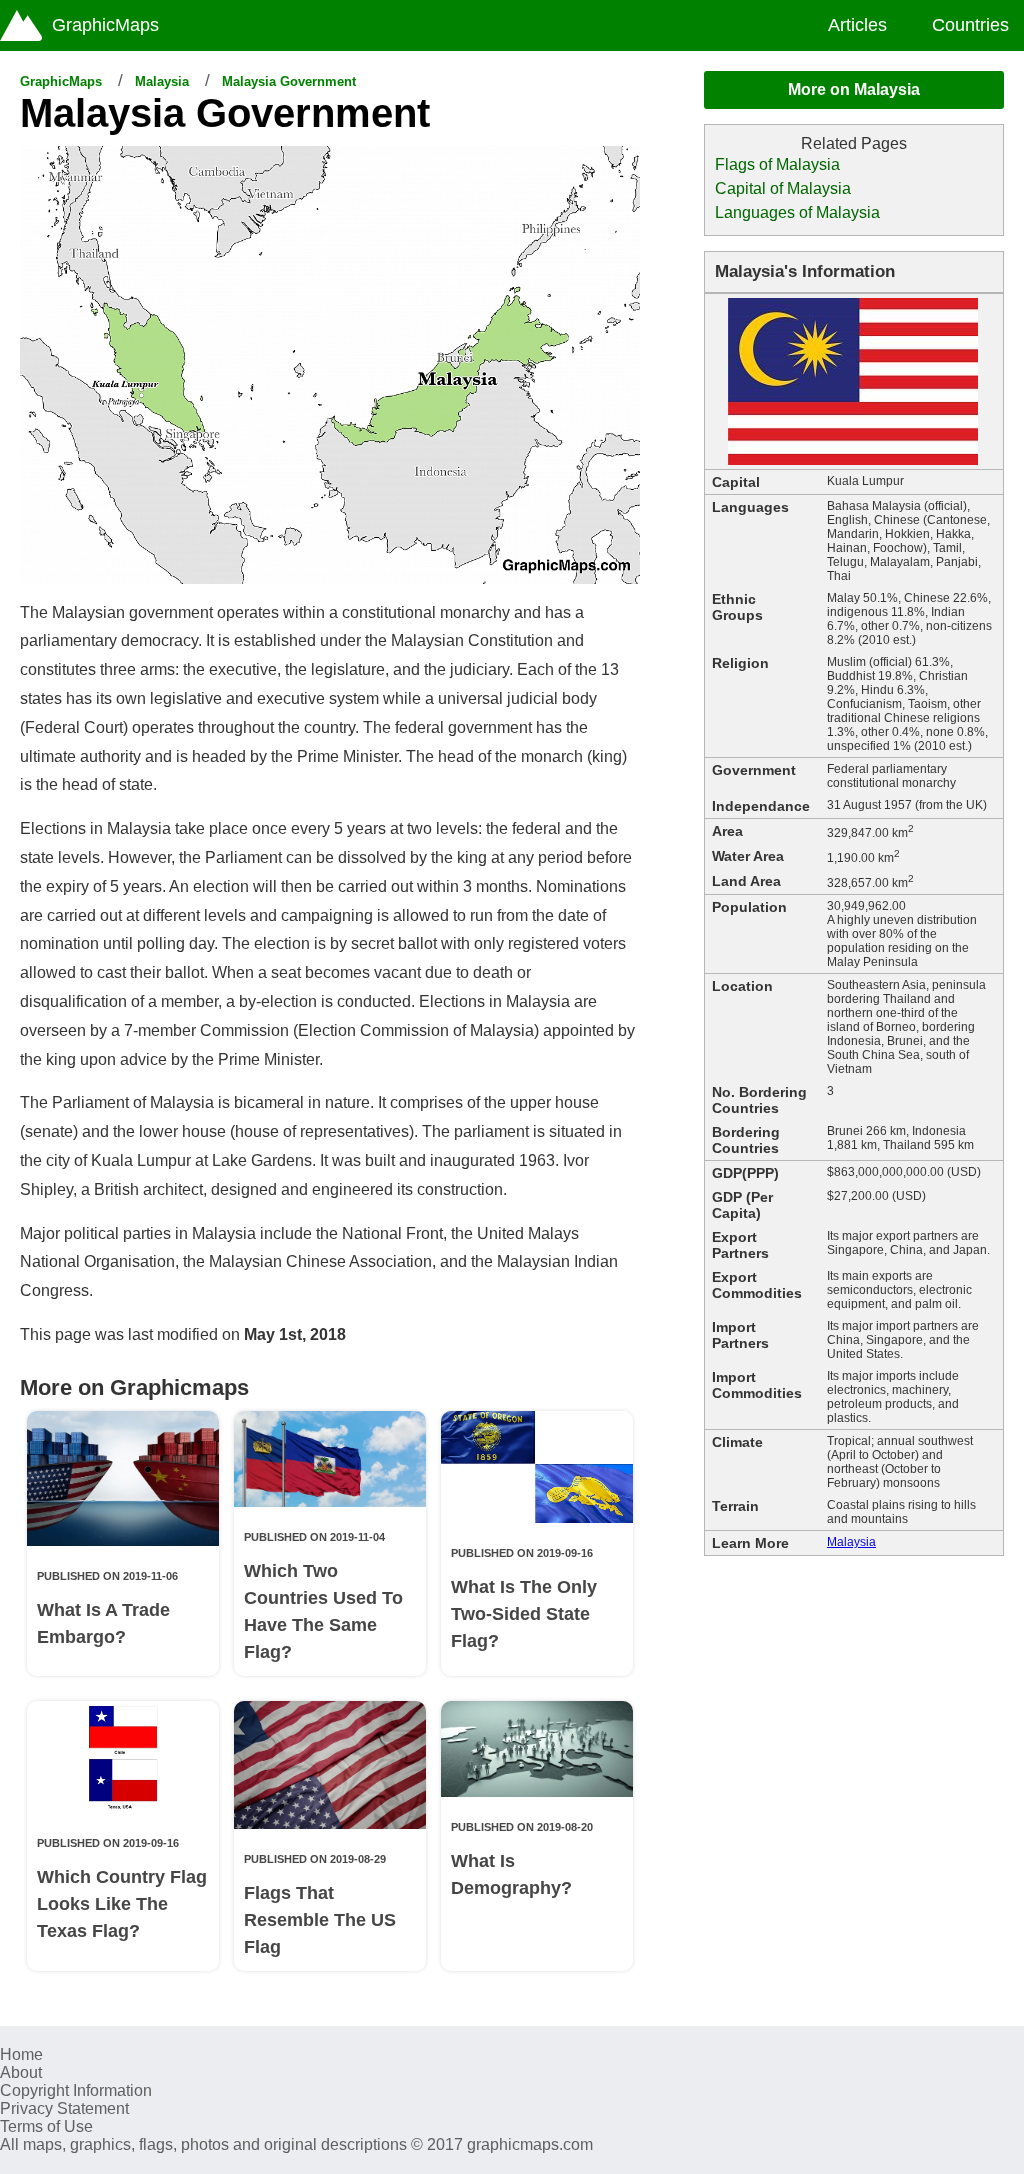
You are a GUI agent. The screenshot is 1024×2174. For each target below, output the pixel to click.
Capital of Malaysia (783, 188)
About (21, 2072)
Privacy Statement (64, 2108)
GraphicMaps (61, 81)
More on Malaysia (854, 89)
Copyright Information (76, 2090)
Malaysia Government (289, 81)
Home (21, 2054)
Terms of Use (46, 2126)
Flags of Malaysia (777, 164)
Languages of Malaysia (797, 212)
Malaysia (162, 81)
